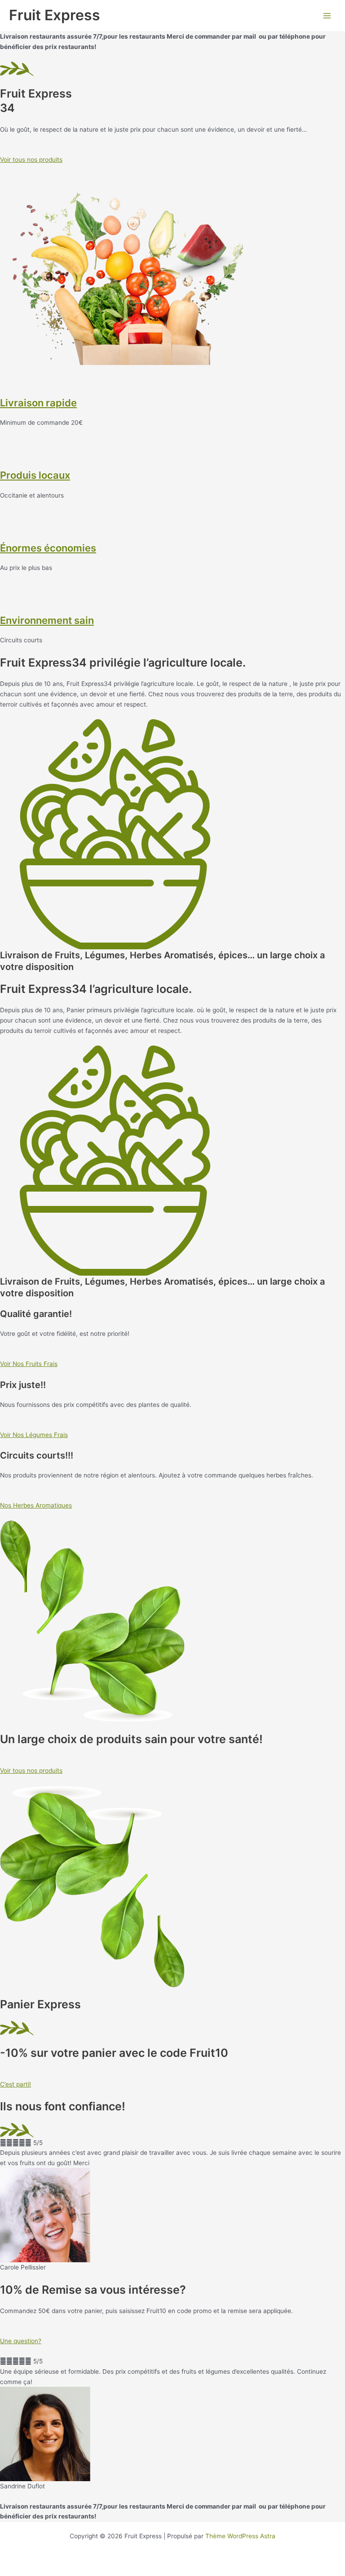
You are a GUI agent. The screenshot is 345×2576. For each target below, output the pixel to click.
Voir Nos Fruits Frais (29, 1364)
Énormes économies (48, 548)
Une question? (21, 2341)
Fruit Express (55, 15)
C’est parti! (15, 2084)
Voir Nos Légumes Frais (34, 1435)
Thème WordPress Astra (240, 2536)
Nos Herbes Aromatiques (36, 1505)
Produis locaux (35, 475)
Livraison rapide (38, 403)
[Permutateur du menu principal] (327, 16)
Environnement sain (47, 620)
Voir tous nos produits (31, 160)
